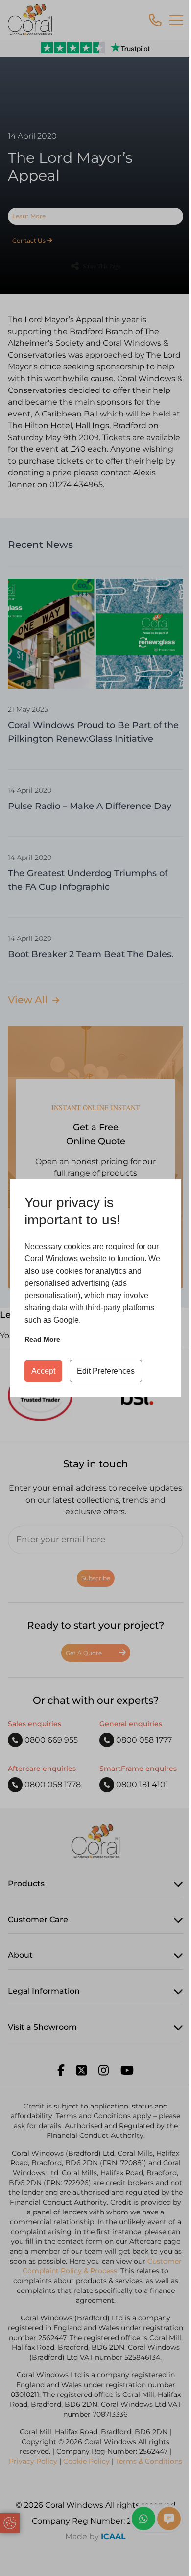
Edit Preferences (106, 1371)
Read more (42, 1339)
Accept (43, 1371)
